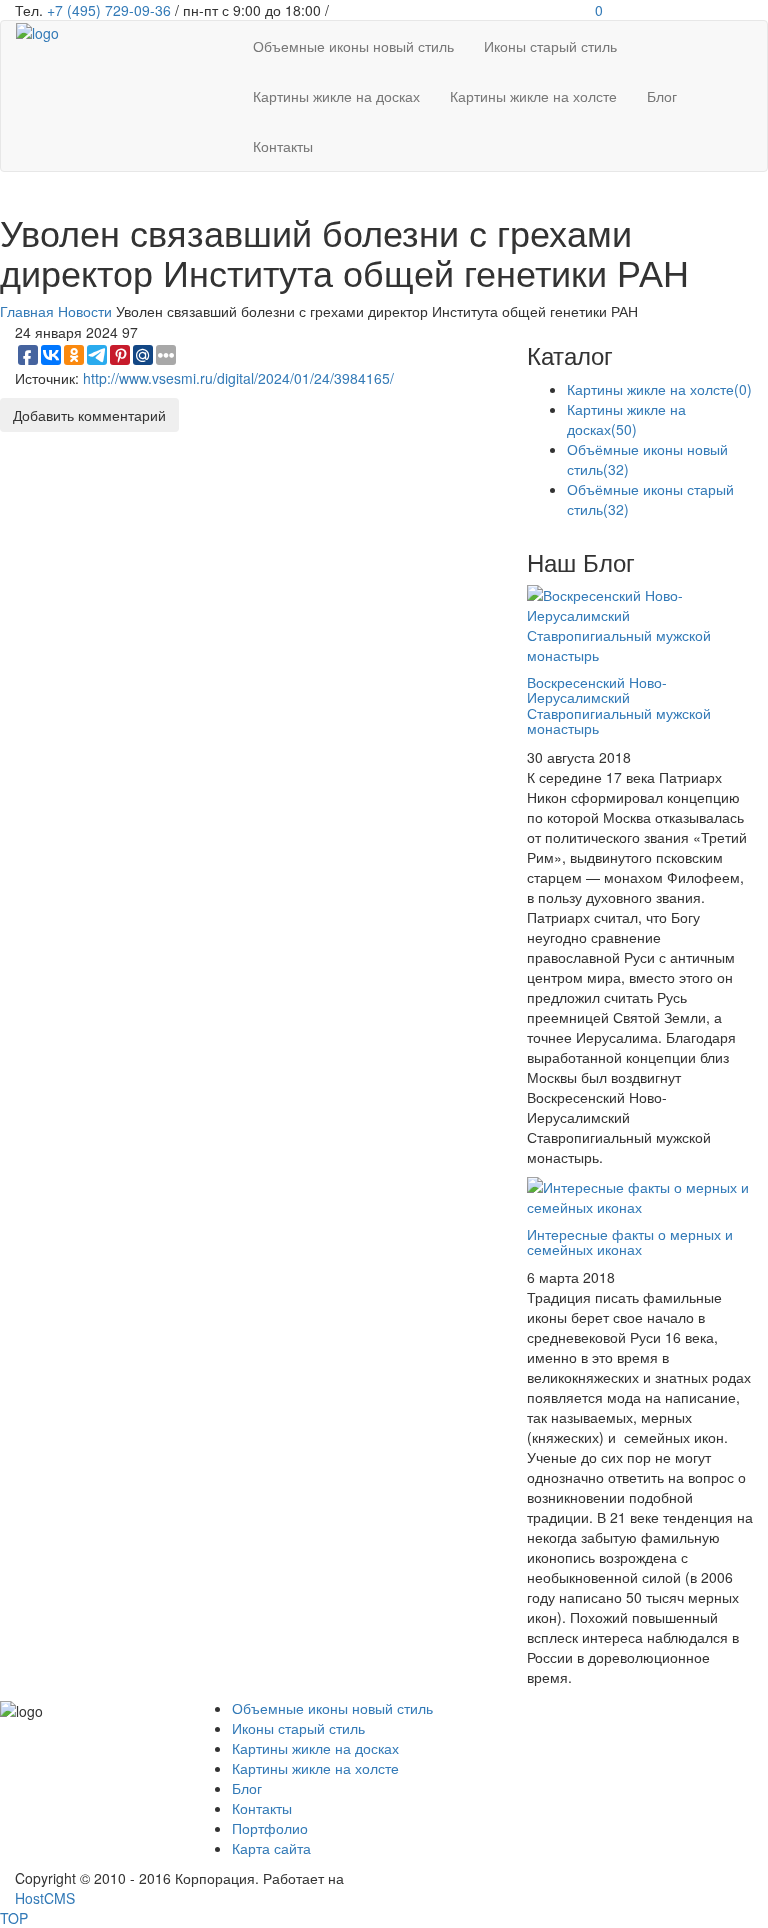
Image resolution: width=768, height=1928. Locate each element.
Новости (85, 311)
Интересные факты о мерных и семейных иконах (630, 1241)
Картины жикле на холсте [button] (533, 96)
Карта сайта (271, 1848)
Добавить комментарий (89, 415)
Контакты (262, 1808)
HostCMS (45, 1898)
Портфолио (270, 1828)
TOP (14, 1918)
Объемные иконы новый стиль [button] (353, 46)
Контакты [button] (283, 146)
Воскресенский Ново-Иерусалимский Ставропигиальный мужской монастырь (619, 705)
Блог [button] (662, 96)
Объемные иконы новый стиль (332, 1708)
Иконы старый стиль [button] (550, 46)
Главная (27, 311)
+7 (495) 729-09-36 (109, 10)
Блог (247, 1788)
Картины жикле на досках (626, 419)
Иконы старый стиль (298, 1728)
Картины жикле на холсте (659, 389)
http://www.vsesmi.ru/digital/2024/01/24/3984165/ (238, 378)
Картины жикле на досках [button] (336, 96)
